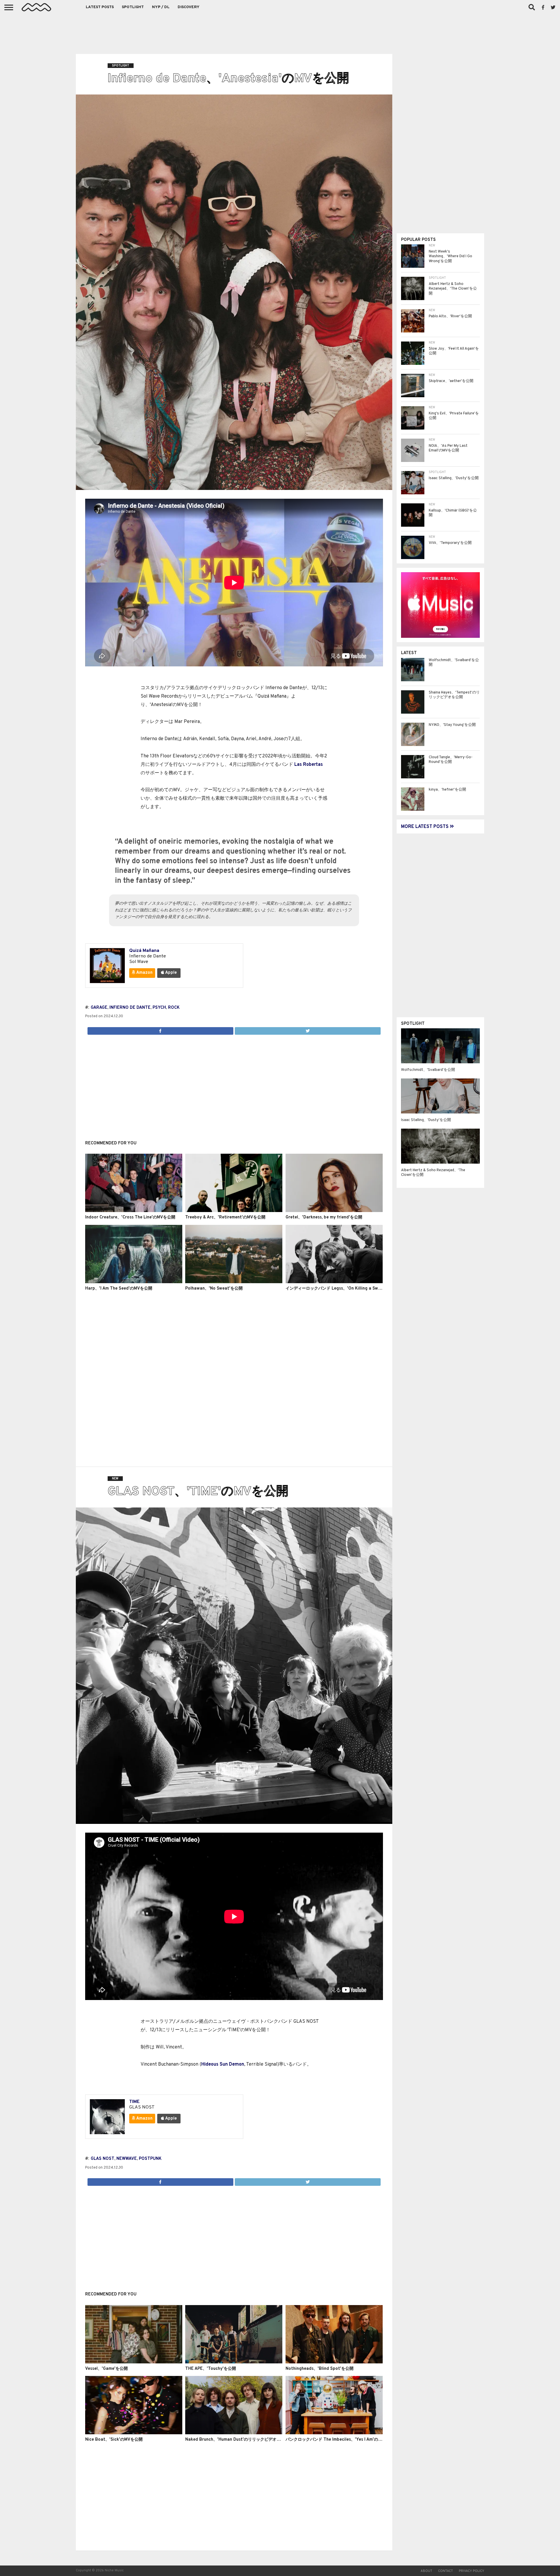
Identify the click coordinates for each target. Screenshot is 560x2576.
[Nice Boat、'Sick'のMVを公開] (134, 2433)
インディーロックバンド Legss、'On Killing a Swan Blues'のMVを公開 (352, 1289)
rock (174, 1008)
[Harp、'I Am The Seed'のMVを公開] (134, 1282)
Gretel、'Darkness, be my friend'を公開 (324, 1217)
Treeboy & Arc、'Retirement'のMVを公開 (225, 1217)
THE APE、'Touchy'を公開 (211, 2369)
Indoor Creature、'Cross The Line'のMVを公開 (130, 1217)
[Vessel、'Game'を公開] (134, 2362)
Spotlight (133, 7)
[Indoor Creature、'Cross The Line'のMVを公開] (134, 1211)
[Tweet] (308, 1029)
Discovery (189, 7)
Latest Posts (100, 7)
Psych (159, 1008)
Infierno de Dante (130, 1008)
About (426, 2571)
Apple (170, 973)
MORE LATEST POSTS (425, 827)
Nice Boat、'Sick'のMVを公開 (114, 2440)
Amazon (144, 973)
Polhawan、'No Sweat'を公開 (214, 1289)
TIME (134, 2102)
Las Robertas (309, 765)
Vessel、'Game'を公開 (106, 2369)
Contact (446, 2571)
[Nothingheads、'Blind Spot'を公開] (334, 2362)
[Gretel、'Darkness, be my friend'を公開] (334, 1211)
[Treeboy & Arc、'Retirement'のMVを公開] (234, 1211)
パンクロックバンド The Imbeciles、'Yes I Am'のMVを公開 (341, 2440)
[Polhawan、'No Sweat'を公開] (234, 1282)
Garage (99, 1008)
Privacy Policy (471, 2571)
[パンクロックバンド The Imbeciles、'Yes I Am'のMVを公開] (334, 2433)
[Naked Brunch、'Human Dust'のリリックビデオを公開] (234, 2433)
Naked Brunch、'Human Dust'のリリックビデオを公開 (237, 2440)
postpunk (150, 2159)
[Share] (160, 1029)
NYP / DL (161, 7)
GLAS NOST (103, 2159)
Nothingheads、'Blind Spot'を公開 (320, 2369)
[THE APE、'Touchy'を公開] (234, 2362)
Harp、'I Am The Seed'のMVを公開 (119, 1289)
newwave (127, 2159)
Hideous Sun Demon (223, 2064)
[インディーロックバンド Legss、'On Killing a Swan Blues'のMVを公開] (334, 1282)
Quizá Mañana (144, 951)
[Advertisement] (280, 32)
